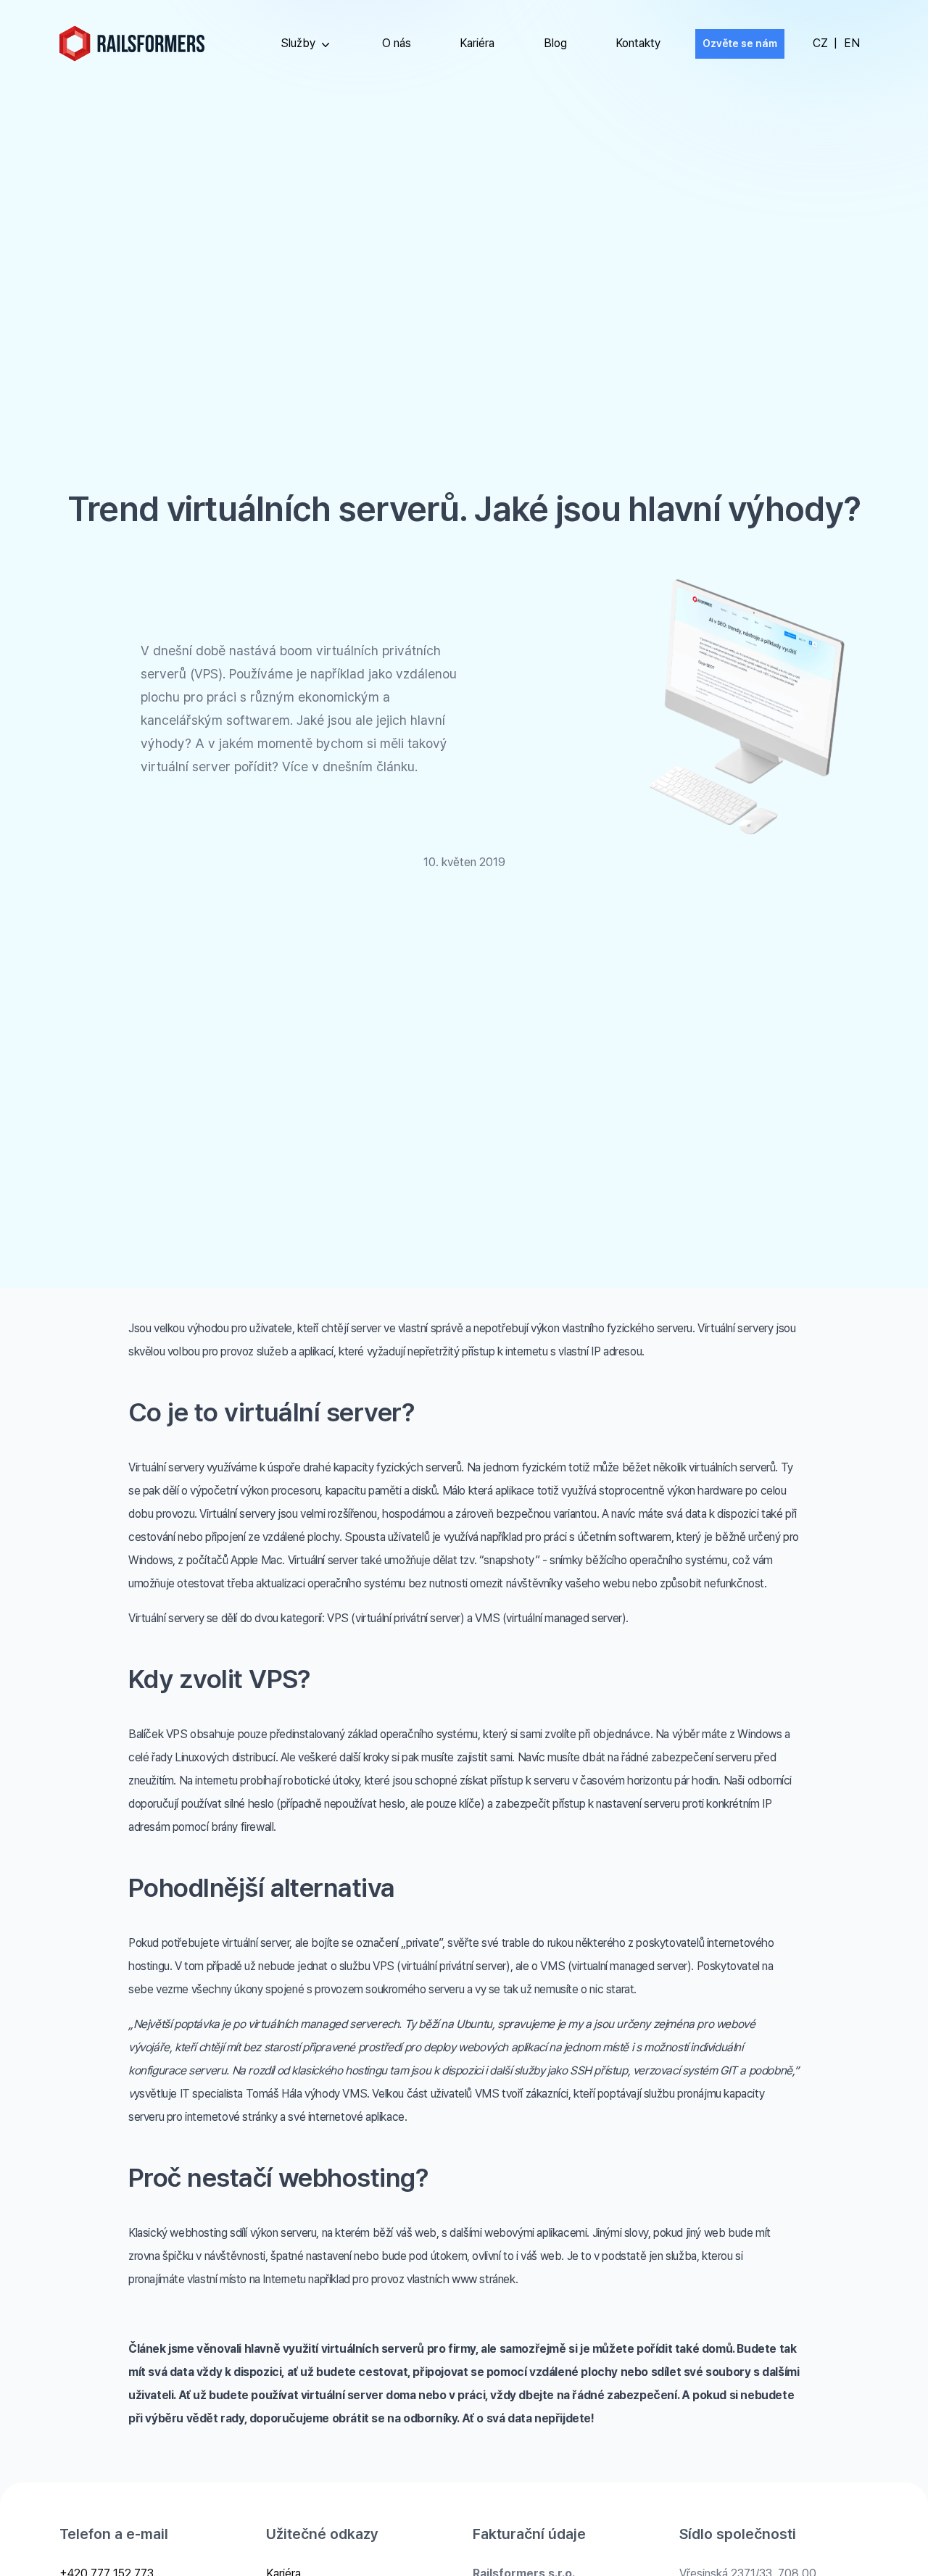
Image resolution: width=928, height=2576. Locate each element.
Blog (555, 43)
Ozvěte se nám (740, 43)
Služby (298, 43)
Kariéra (477, 43)
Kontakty (638, 43)
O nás (397, 43)
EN (852, 43)
